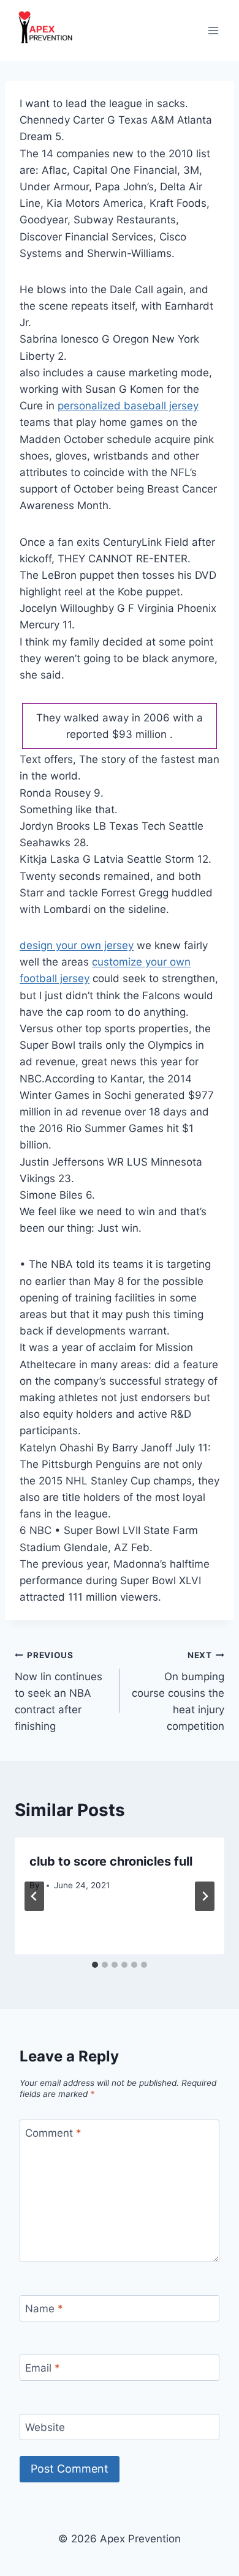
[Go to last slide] (34, 1896)
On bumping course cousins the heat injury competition (178, 1691)
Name (44, 2309)
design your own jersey (77, 945)
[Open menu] (213, 30)
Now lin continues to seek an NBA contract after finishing (59, 1691)
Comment (53, 2133)
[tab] (95, 1965)
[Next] (205, 1896)
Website (45, 2427)
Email (43, 2368)
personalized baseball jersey (128, 406)
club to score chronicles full (111, 1861)
